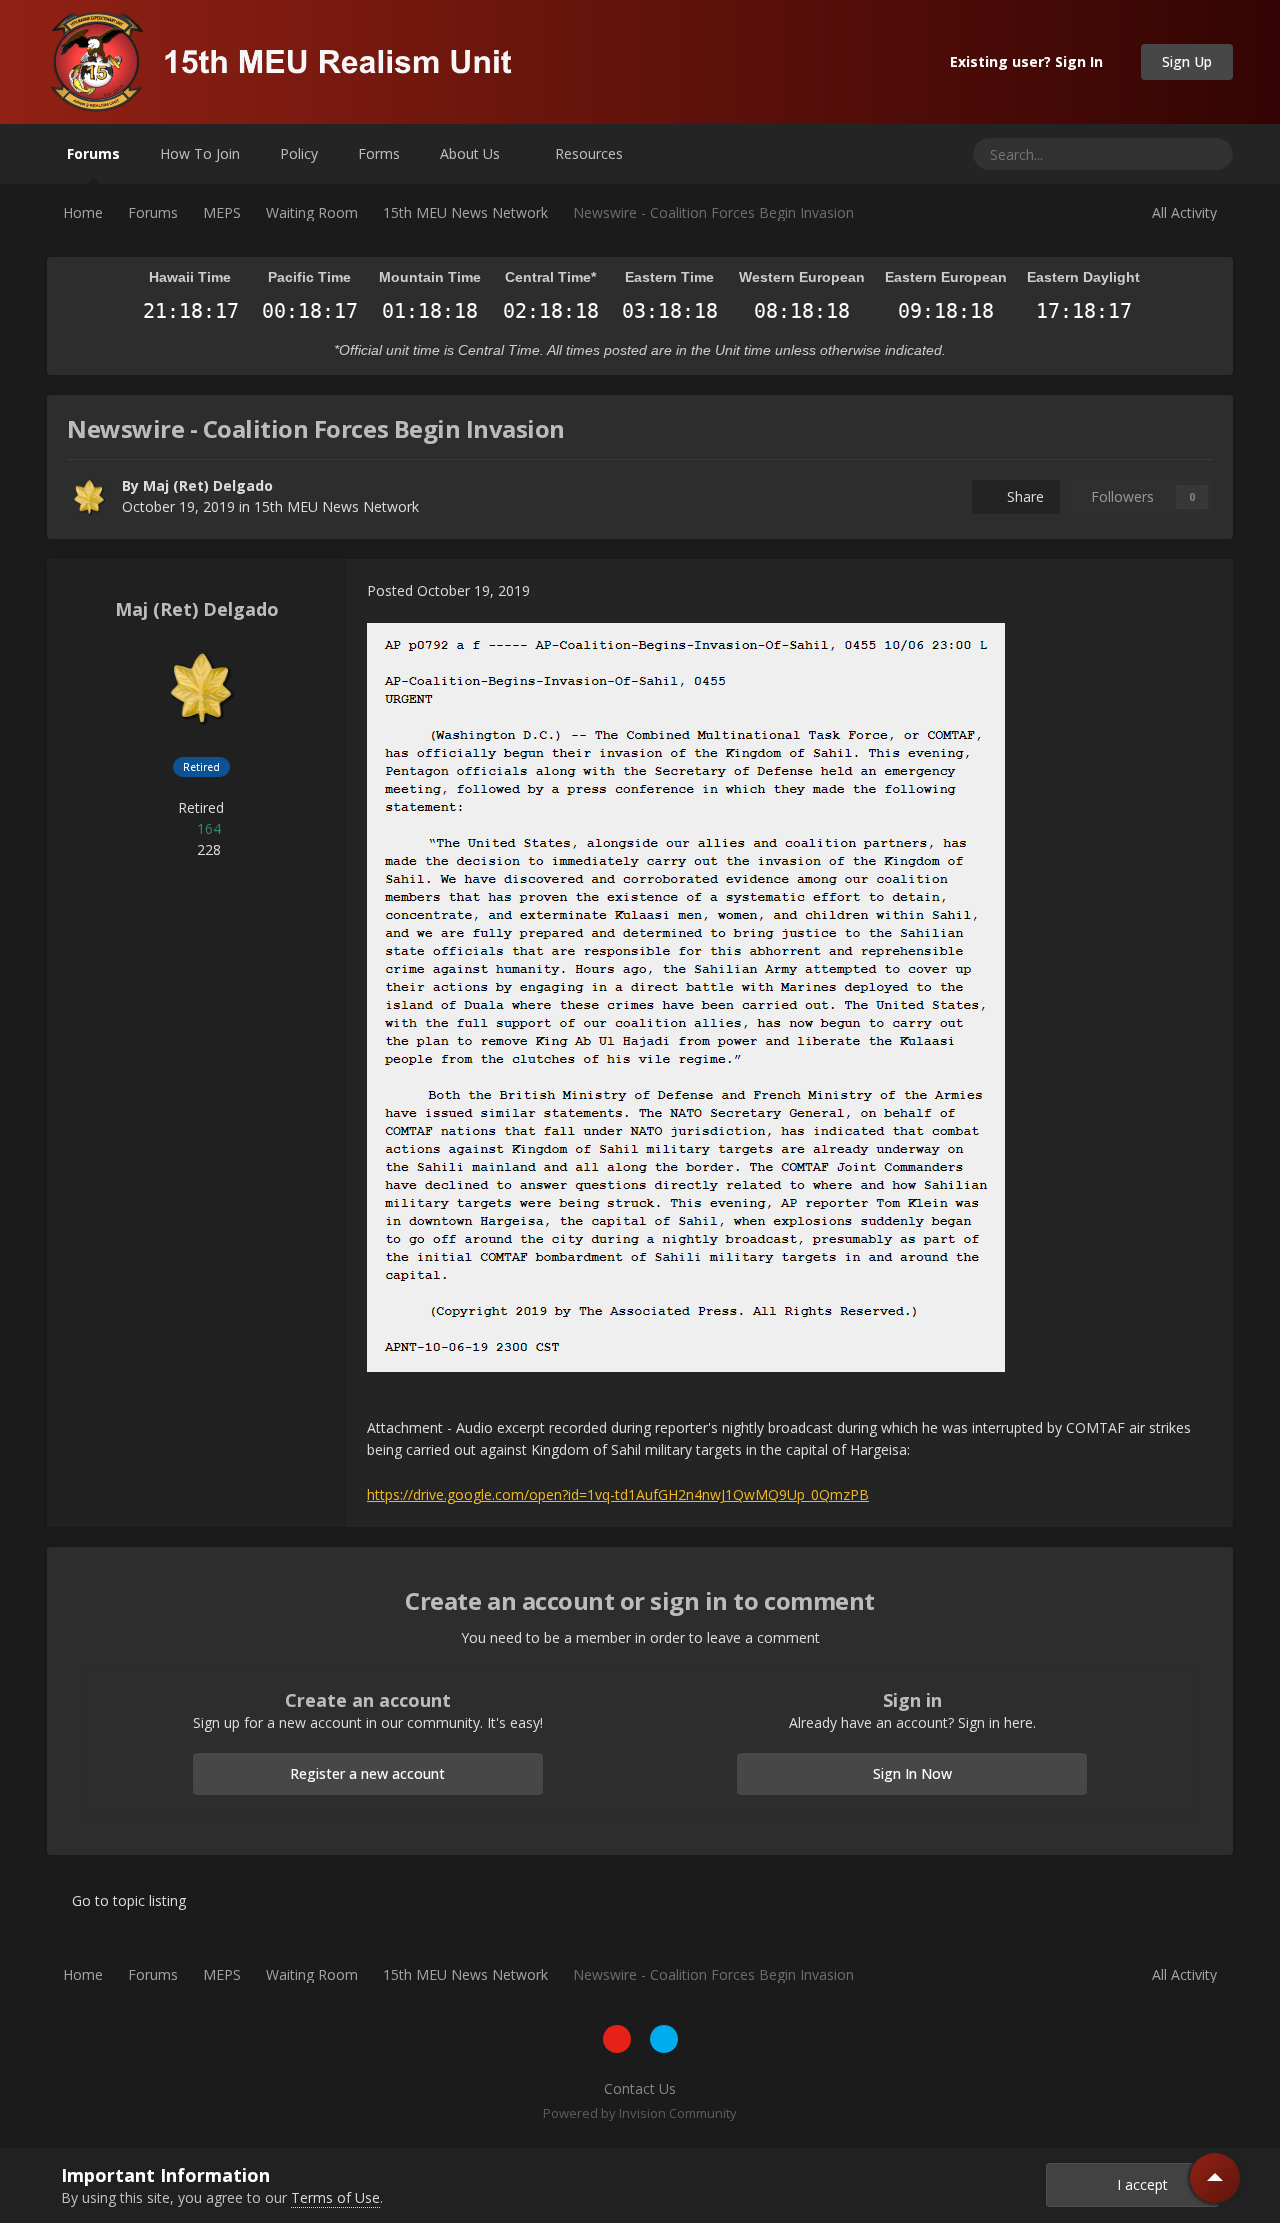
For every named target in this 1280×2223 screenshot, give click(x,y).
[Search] (1210, 154)
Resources (591, 153)
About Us (472, 153)
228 (207, 849)
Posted (448, 590)
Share (1021, 496)
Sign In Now (912, 1773)
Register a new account (367, 1773)
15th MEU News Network (336, 506)
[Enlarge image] (686, 995)
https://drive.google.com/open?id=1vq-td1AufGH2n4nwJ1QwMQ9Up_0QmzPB (618, 1494)
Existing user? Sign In (1030, 61)
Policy (299, 153)
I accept (1138, 2184)
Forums (93, 153)
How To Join (200, 153)
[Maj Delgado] (89, 497)
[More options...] (1197, 591)
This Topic (1133, 153)
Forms (379, 153)
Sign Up (1187, 61)
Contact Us (640, 2088)
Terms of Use (335, 2197)
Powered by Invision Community (640, 2113)
